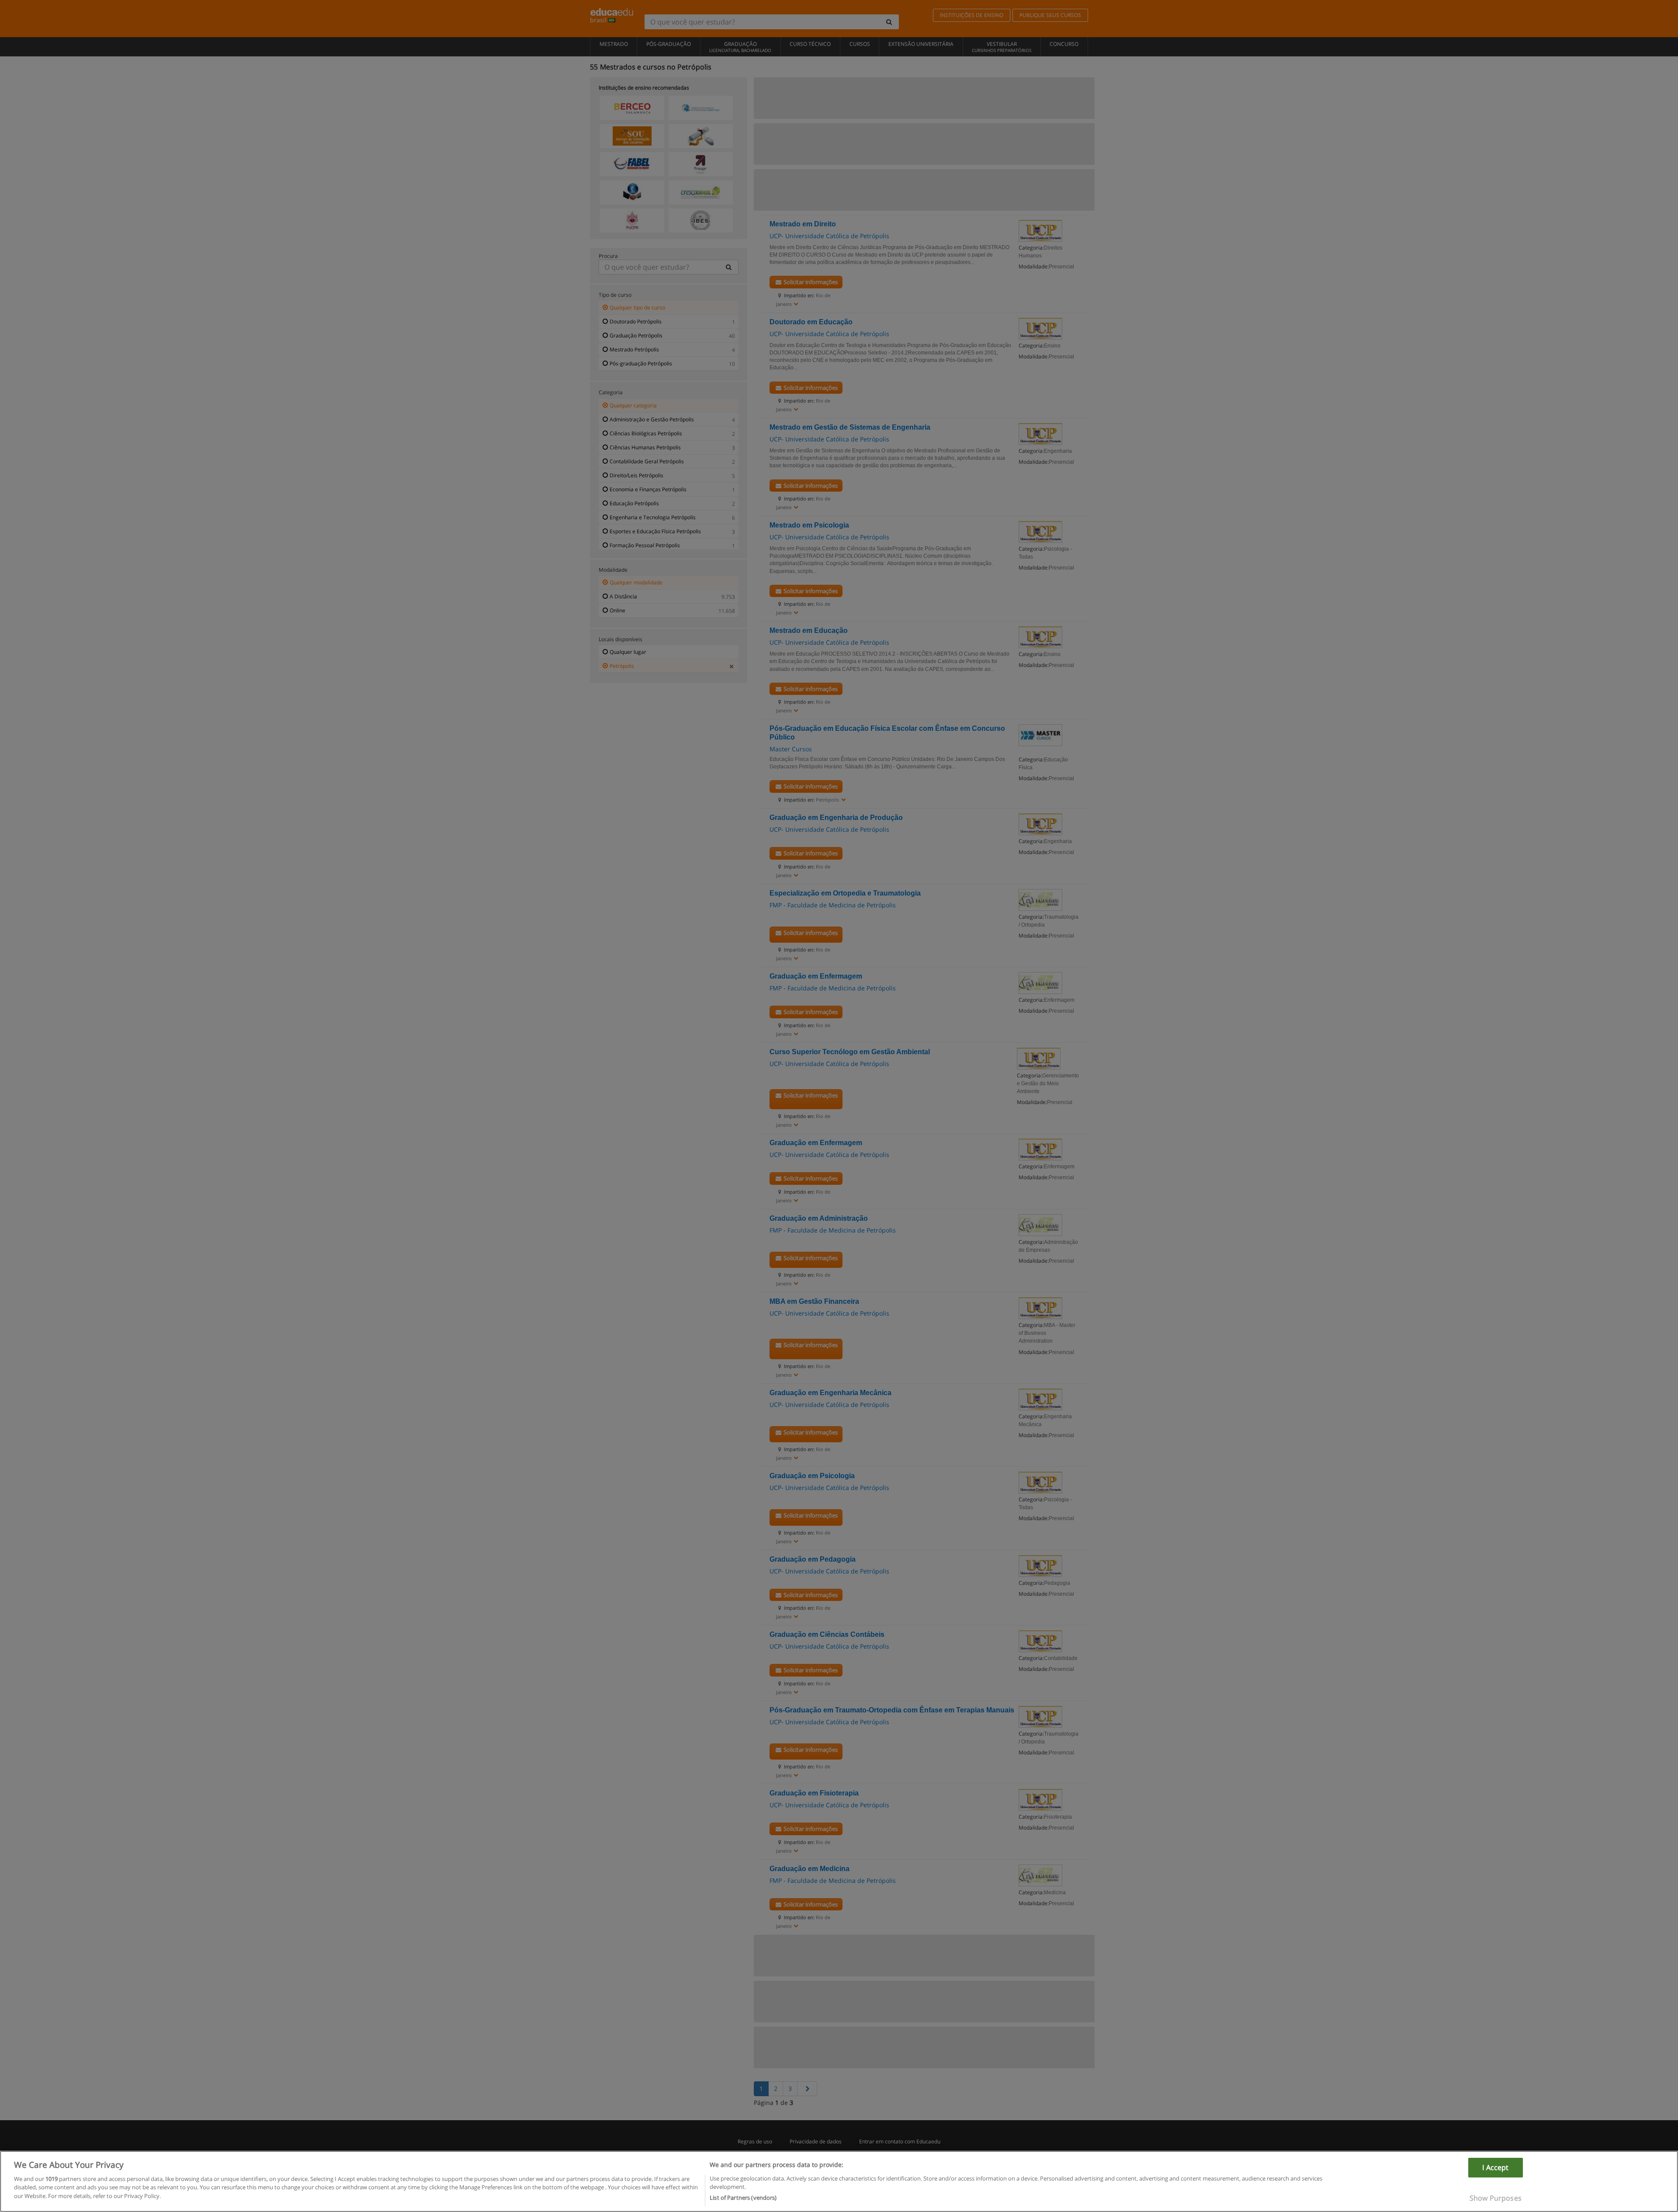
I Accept (1495, 2167)
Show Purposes (1496, 2198)
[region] (839, 2181)
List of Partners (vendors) (743, 2198)
